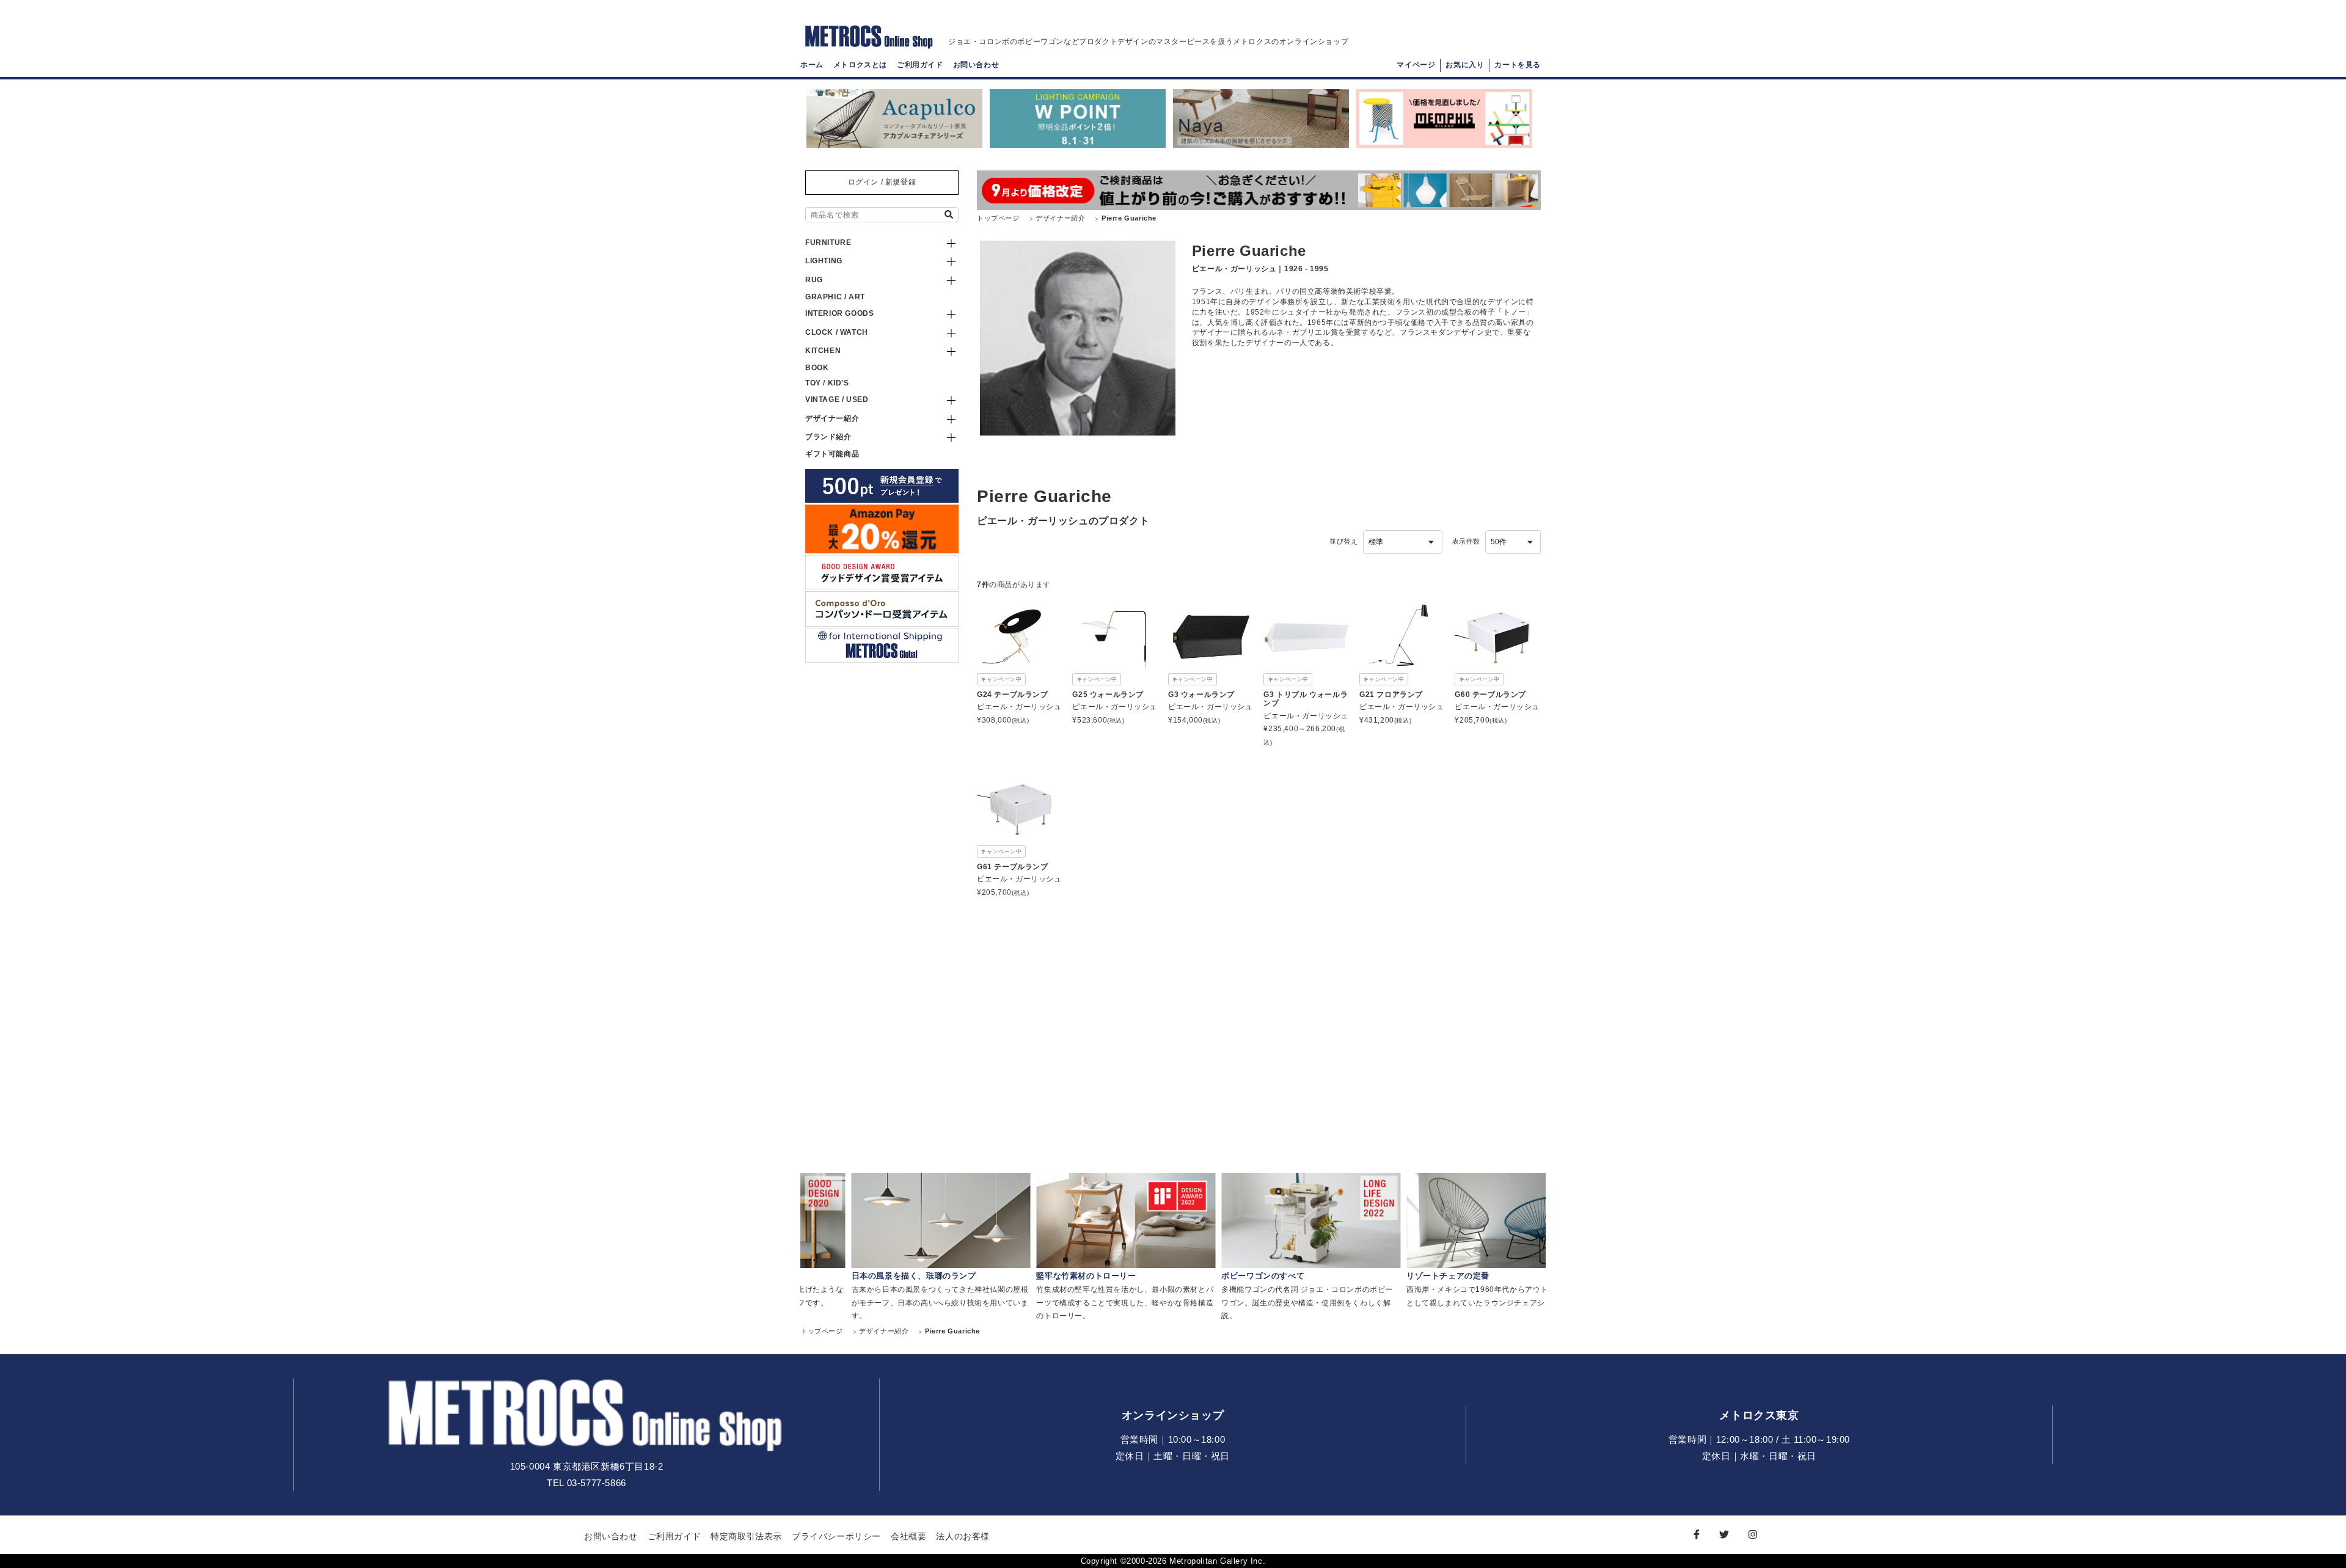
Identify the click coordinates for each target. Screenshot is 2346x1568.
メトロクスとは (860, 65)
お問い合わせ (976, 65)
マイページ (1416, 65)
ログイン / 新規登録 (882, 182)
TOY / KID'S (827, 383)
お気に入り (1465, 65)
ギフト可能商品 (832, 454)
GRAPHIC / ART (835, 297)
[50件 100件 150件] (1513, 542)
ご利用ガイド (920, 65)
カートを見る (1518, 65)
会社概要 (908, 1536)
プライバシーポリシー (836, 1536)
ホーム (812, 65)
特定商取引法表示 (746, 1536)
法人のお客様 (963, 1536)
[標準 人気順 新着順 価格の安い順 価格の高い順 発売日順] (1403, 542)
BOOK (817, 368)
